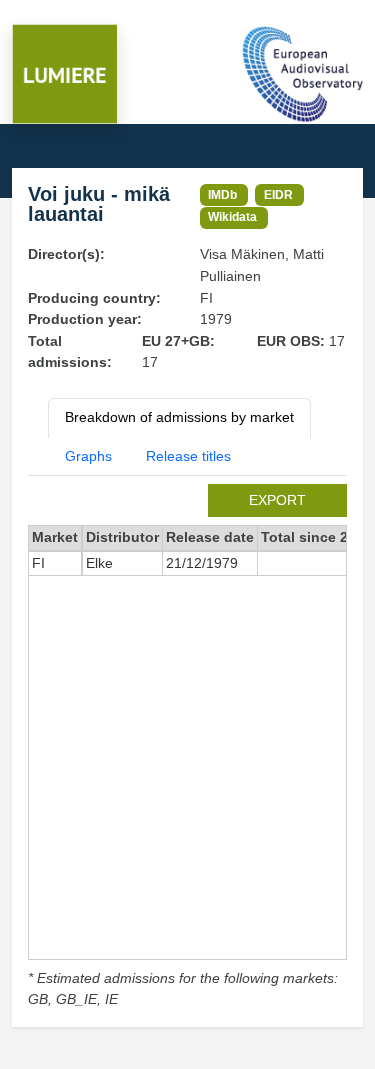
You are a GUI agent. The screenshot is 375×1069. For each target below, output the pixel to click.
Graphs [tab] (88, 456)
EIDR (278, 194)
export (277, 500)
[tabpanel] (187, 747)
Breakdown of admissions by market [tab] (179, 417)
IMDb (222, 194)
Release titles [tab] (188, 456)
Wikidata (232, 216)
